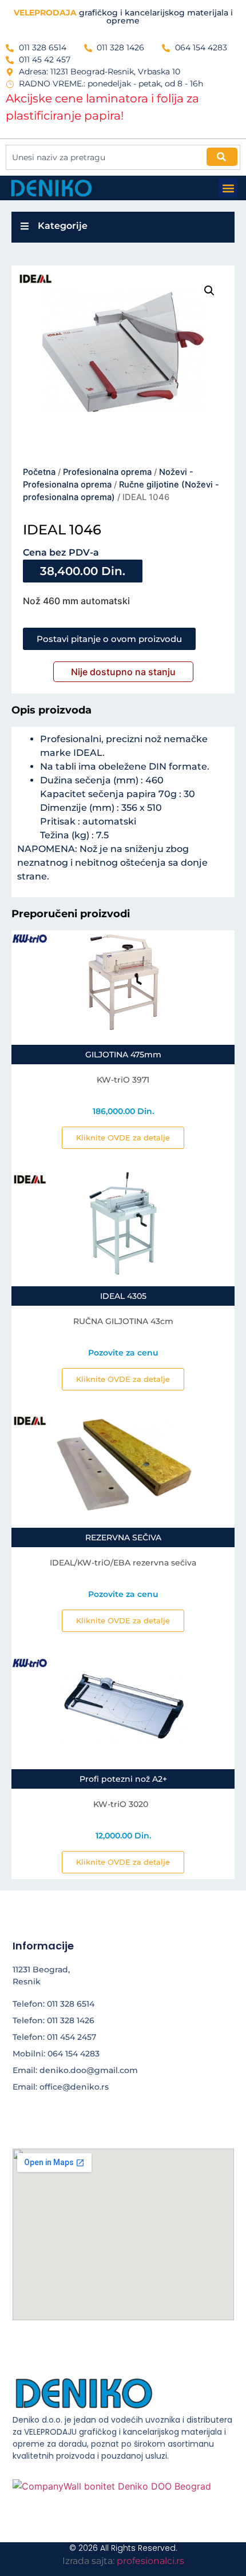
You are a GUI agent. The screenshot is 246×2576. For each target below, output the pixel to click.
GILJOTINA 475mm (123, 1055)
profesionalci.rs (150, 2561)
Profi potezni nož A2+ (123, 1779)
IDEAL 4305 (123, 1296)
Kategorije (63, 226)
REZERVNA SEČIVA (123, 1537)
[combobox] (123, 157)
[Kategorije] (25, 226)
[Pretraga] (222, 157)
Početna (39, 472)
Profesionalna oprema (107, 472)
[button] (228, 188)
